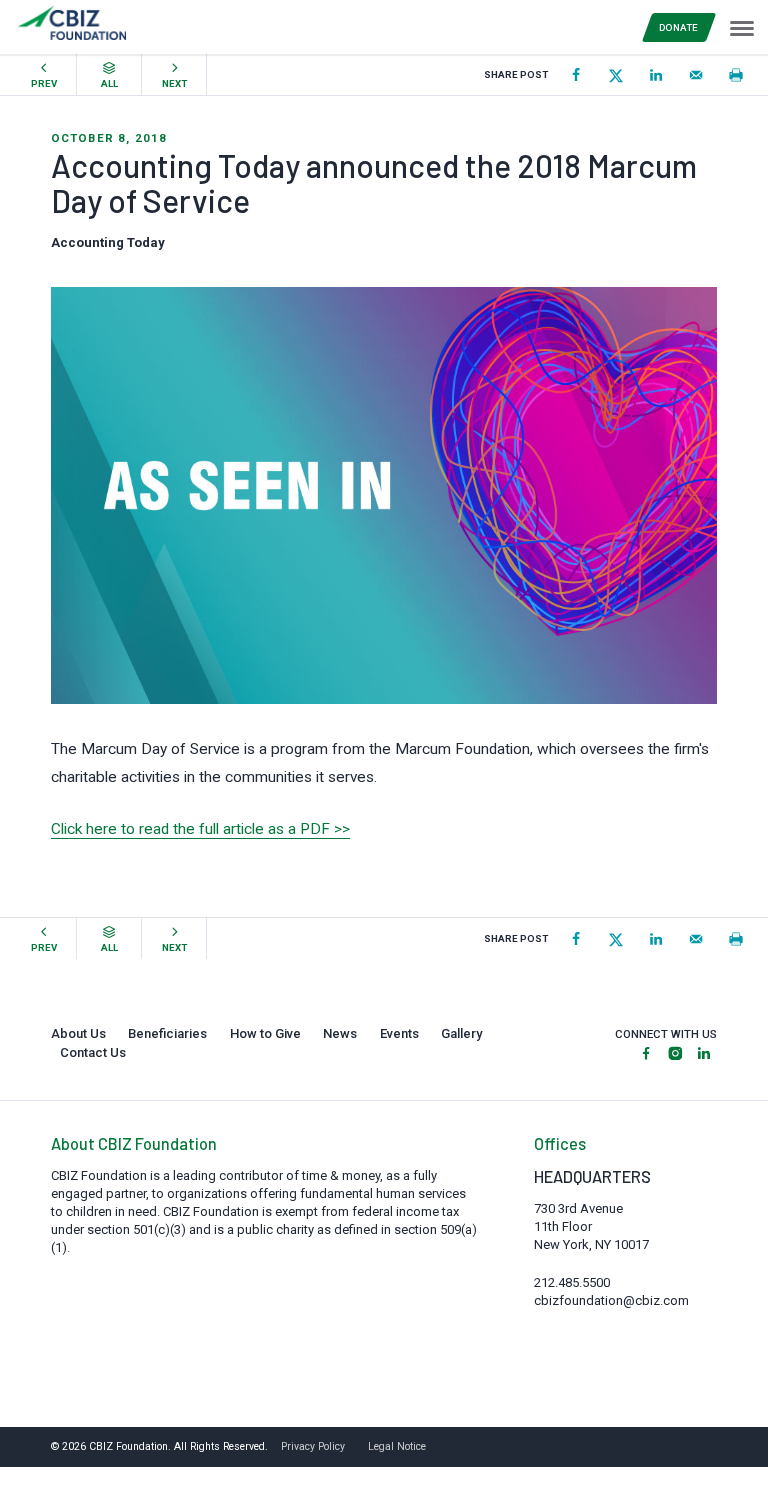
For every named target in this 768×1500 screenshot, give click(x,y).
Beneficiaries (167, 1033)
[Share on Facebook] (576, 75)
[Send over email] (696, 75)
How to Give (265, 1033)
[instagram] (675, 1055)
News (340, 1033)
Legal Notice (397, 1446)
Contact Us (93, 1052)
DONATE (679, 27)
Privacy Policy (313, 1446)
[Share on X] (616, 75)
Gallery (461, 1033)
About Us (78, 1033)
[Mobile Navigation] (741, 27)
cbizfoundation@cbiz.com (611, 1300)
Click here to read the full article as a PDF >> (200, 829)
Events (399, 1033)
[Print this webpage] (736, 75)
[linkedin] (704, 1055)
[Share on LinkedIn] (656, 75)
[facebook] (646, 1055)
